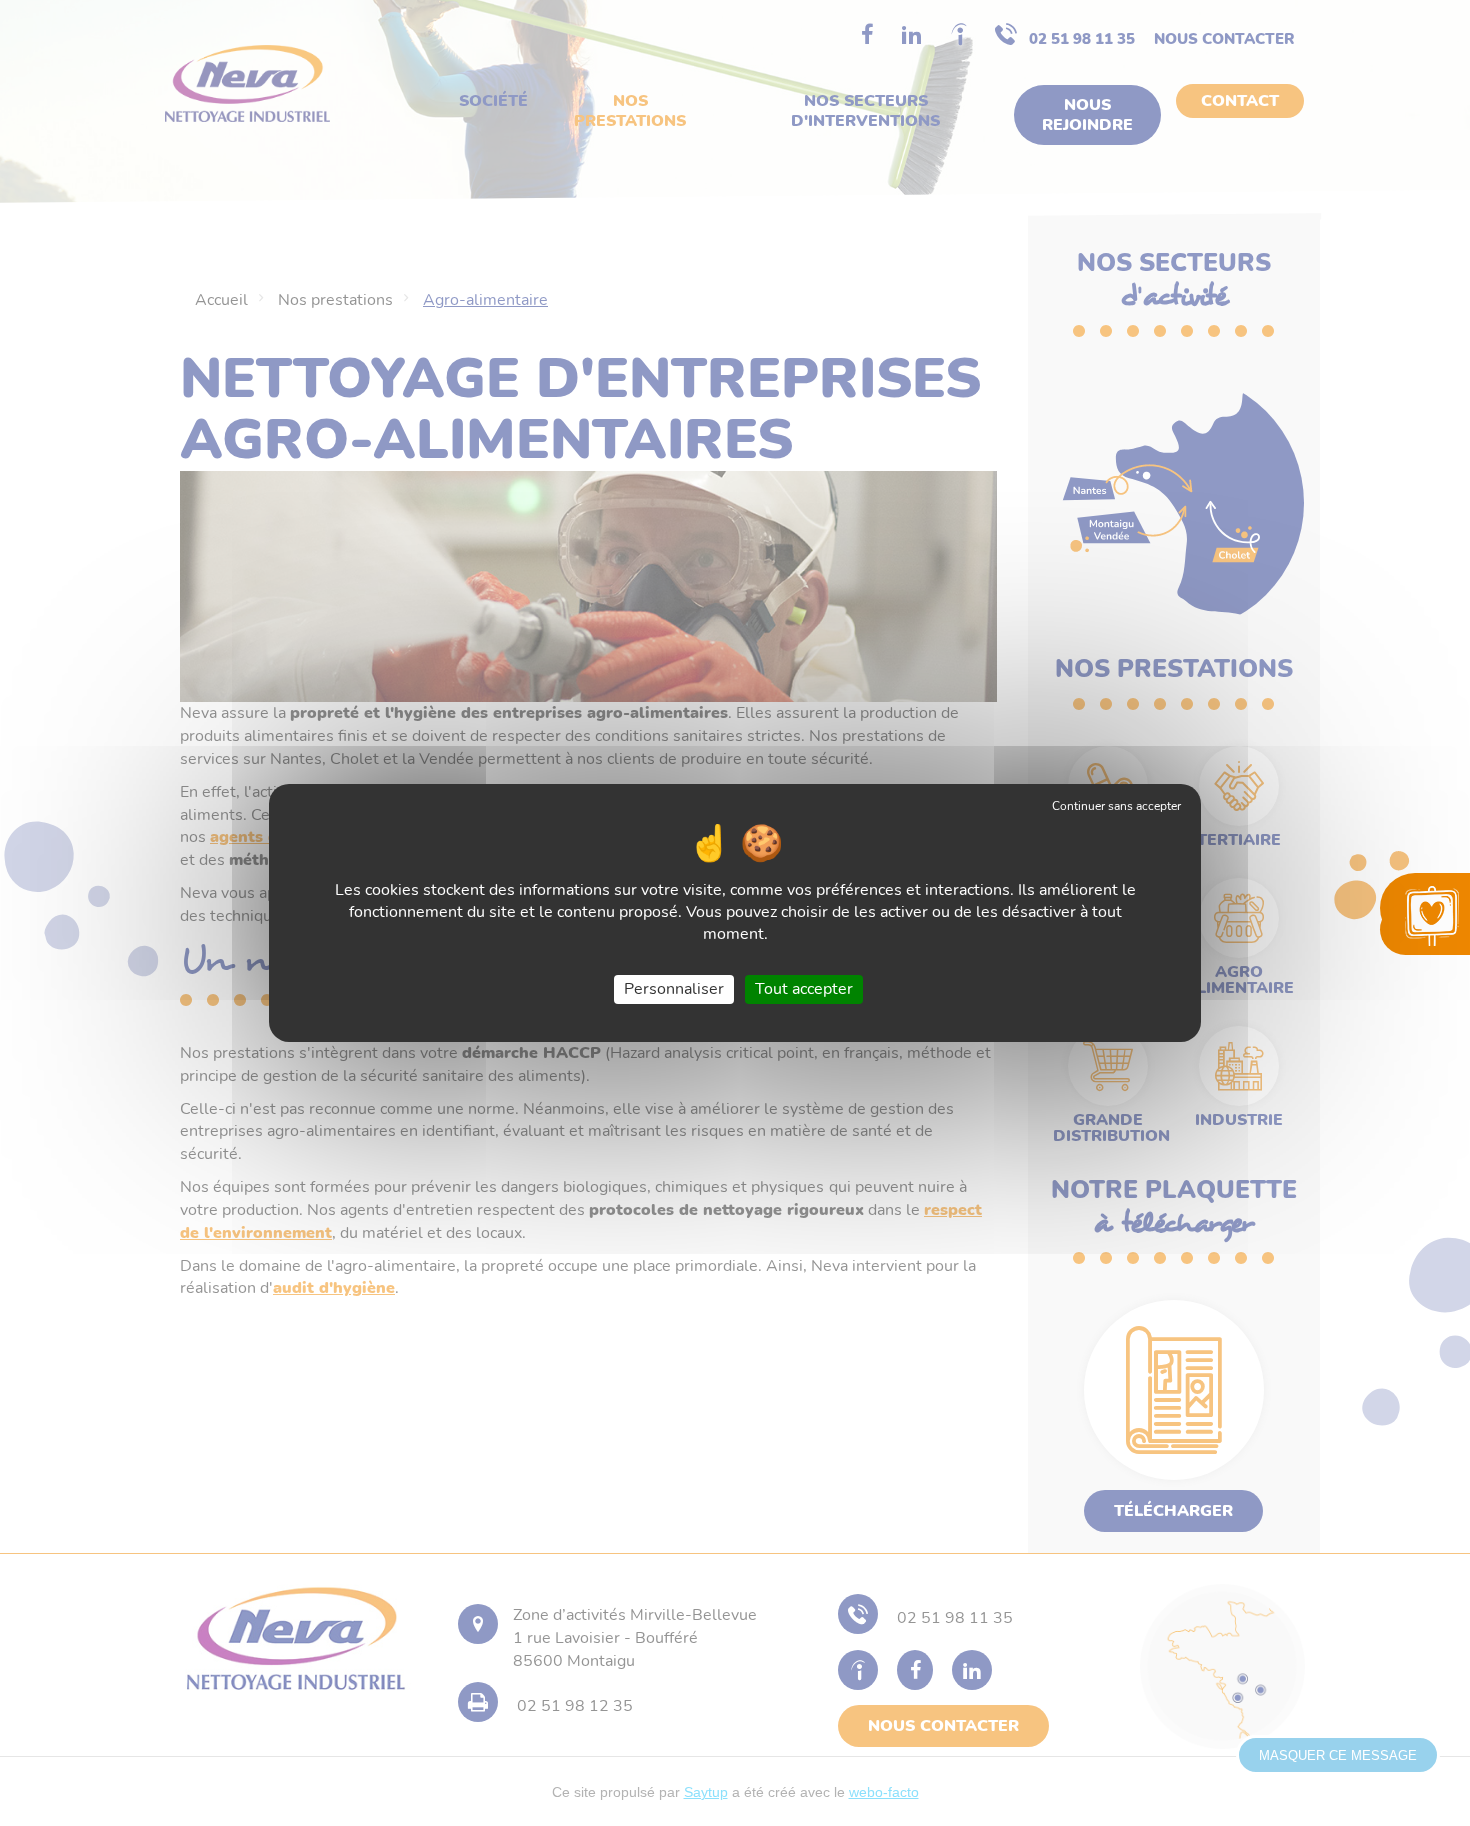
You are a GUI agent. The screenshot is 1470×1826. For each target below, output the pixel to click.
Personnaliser (674, 989)
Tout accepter (804, 989)
